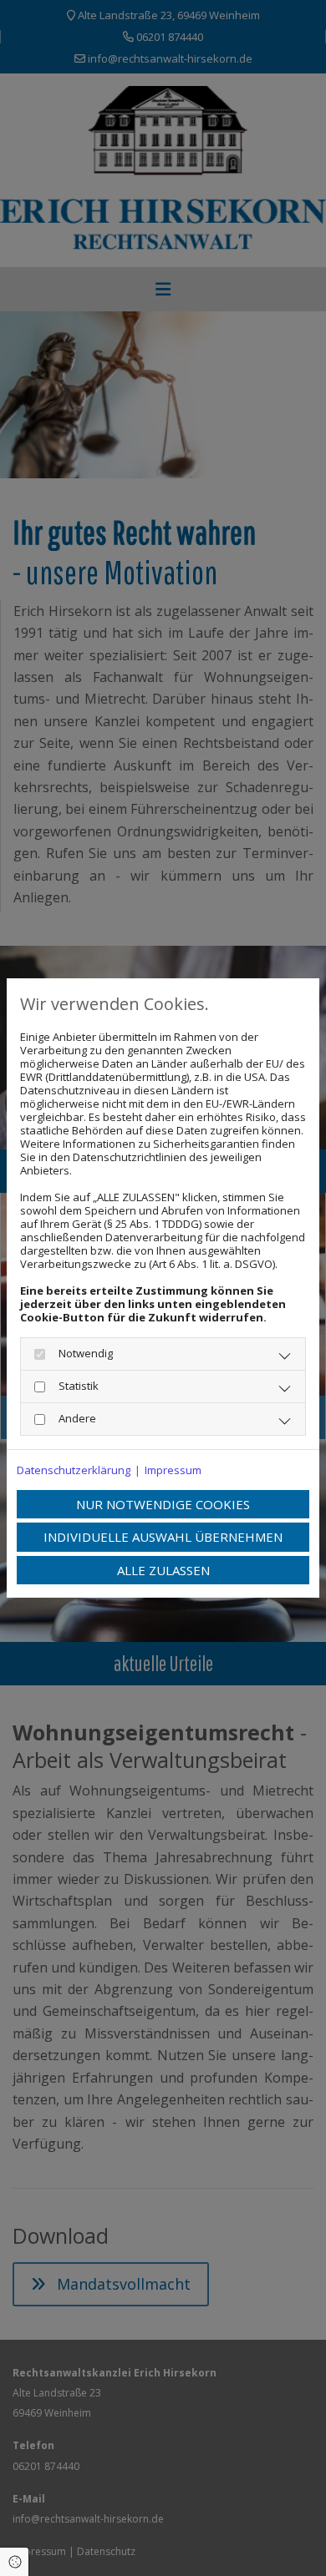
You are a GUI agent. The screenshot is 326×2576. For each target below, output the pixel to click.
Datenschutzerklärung (74, 1470)
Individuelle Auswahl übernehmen (163, 1537)
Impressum (173, 1470)
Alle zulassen (163, 1570)
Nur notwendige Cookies (163, 1504)
